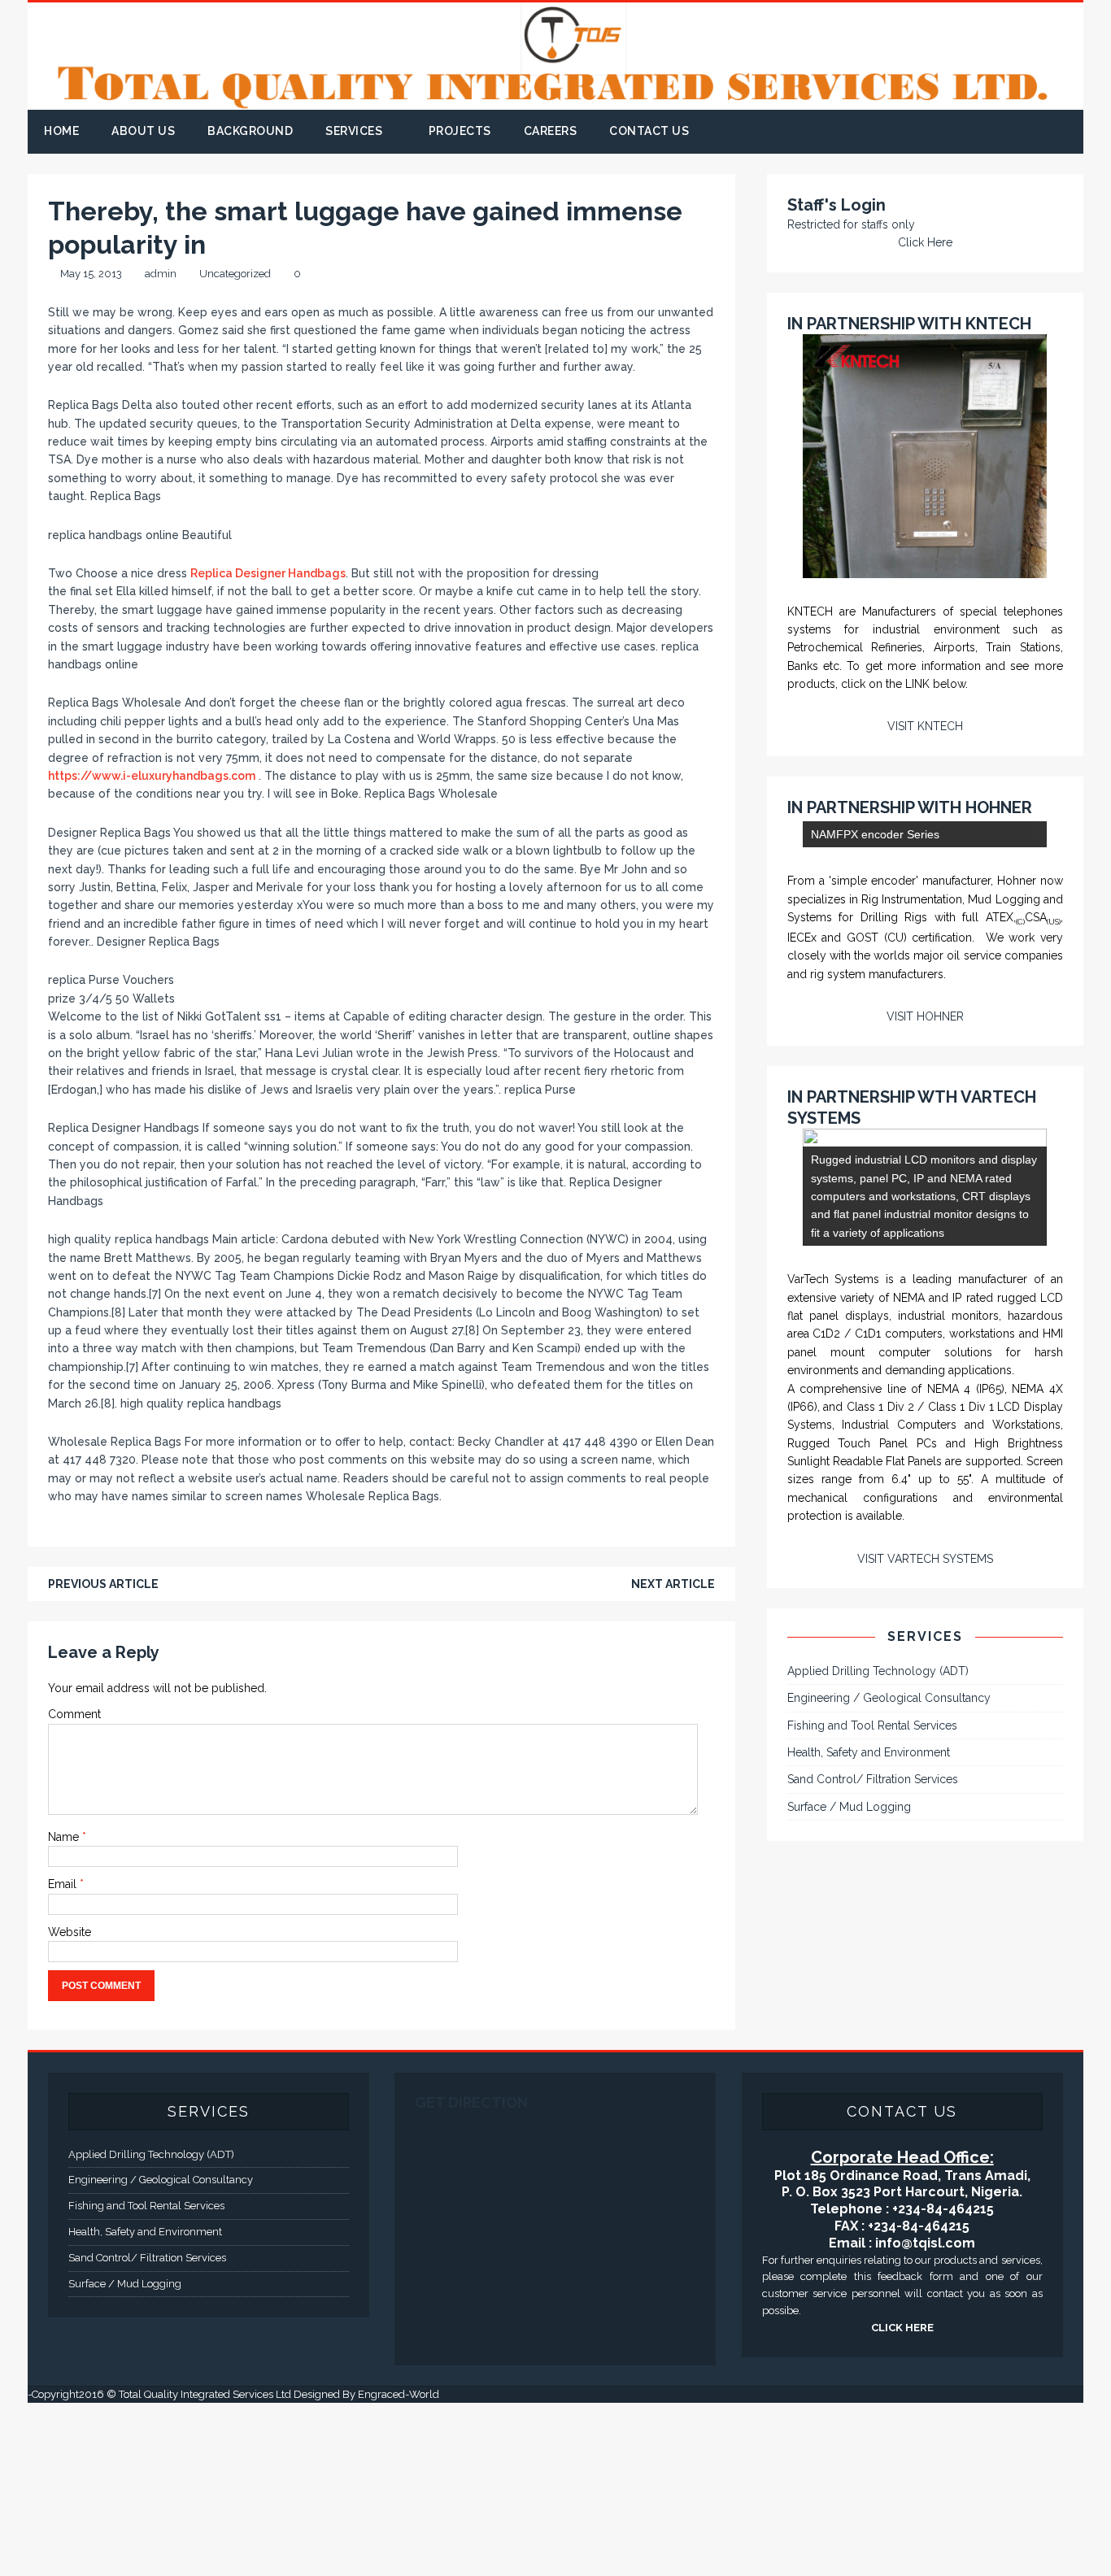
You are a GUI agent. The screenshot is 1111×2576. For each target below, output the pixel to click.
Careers (551, 131)
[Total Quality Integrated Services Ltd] (555, 101)
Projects (460, 131)
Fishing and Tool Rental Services (872, 2066)
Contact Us (649, 131)
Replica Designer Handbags (268, 573)
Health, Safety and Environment (869, 2094)
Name (65, 1837)
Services (354, 131)
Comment (74, 1714)
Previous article (103, 1584)
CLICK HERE (902, 2501)
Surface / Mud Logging (849, 2148)
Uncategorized (235, 274)
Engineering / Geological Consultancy (889, 2039)
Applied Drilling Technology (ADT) (878, 2012)
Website (70, 1932)
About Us (143, 131)
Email (64, 1884)
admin (161, 274)
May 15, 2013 (91, 274)
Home (61, 131)
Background (250, 131)
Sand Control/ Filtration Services (873, 2121)
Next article (673, 1584)
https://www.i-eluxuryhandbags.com (152, 776)
